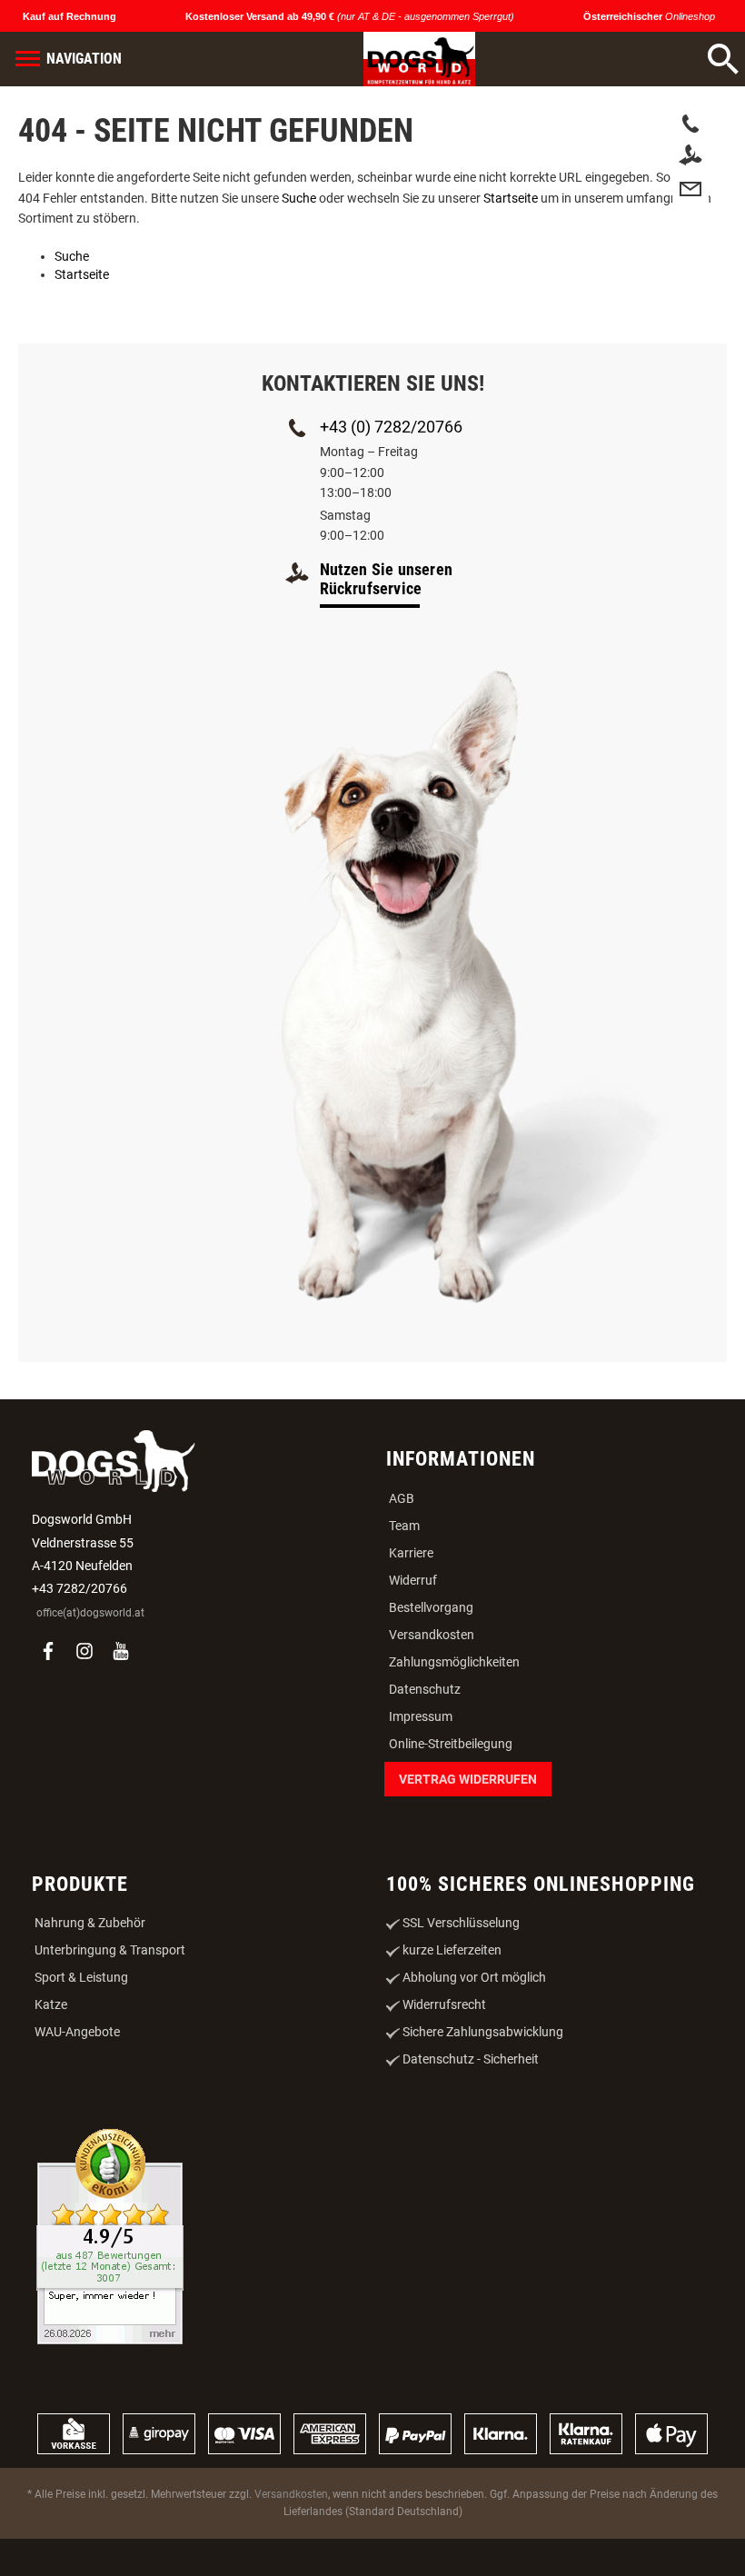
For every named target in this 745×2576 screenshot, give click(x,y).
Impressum (421, 1716)
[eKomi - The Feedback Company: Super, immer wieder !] (110, 2238)
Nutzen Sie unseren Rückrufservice (387, 579)
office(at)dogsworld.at (90, 1613)
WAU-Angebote (77, 2032)
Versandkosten (432, 1635)
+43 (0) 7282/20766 (391, 427)
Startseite (511, 198)
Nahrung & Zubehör (90, 1923)
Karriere (411, 1553)
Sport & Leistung (81, 1977)
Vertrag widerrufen (468, 1779)
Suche (299, 198)
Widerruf (413, 1580)
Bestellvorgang (431, 1607)
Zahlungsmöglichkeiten (454, 1662)
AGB (402, 1498)
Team (404, 1526)
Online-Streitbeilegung (451, 1744)
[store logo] (398, 59)
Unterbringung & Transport (110, 1950)
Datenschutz (425, 1689)
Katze (51, 2004)
